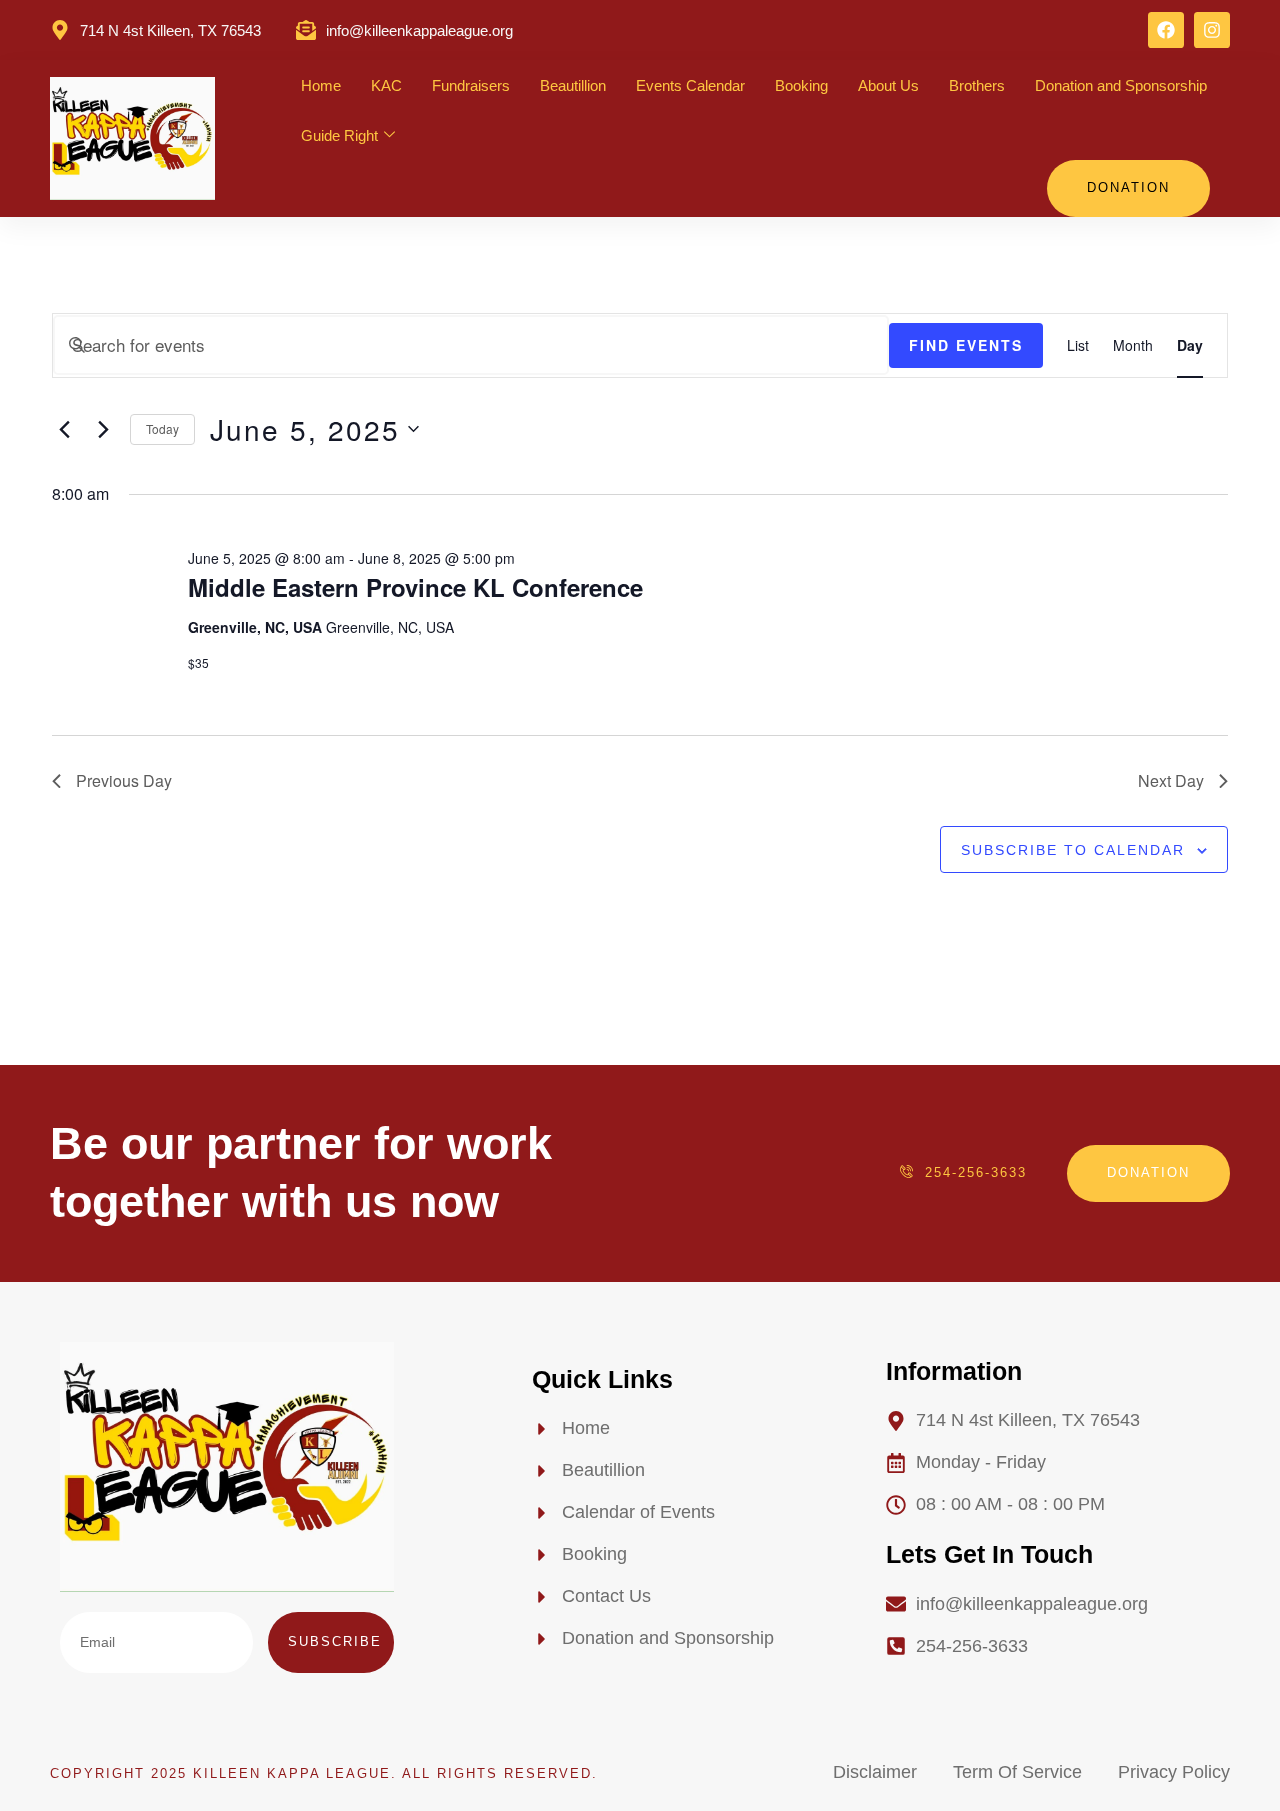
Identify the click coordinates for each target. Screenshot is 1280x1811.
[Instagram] (1212, 30)
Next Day (1171, 780)
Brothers (977, 85)
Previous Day (124, 780)
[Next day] (103, 429)
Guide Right (339, 135)
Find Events (966, 345)
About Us (888, 85)
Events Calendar (690, 85)
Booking (801, 85)
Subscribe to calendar (1073, 850)
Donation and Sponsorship (1121, 85)
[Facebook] (1166, 30)
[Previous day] (64, 429)
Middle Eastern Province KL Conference (415, 587)
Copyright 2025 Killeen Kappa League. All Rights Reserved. (324, 1773)
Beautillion (573, 85)
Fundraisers (471, 85)
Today (162, 428)
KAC (386, 85)
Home (321, 85)
